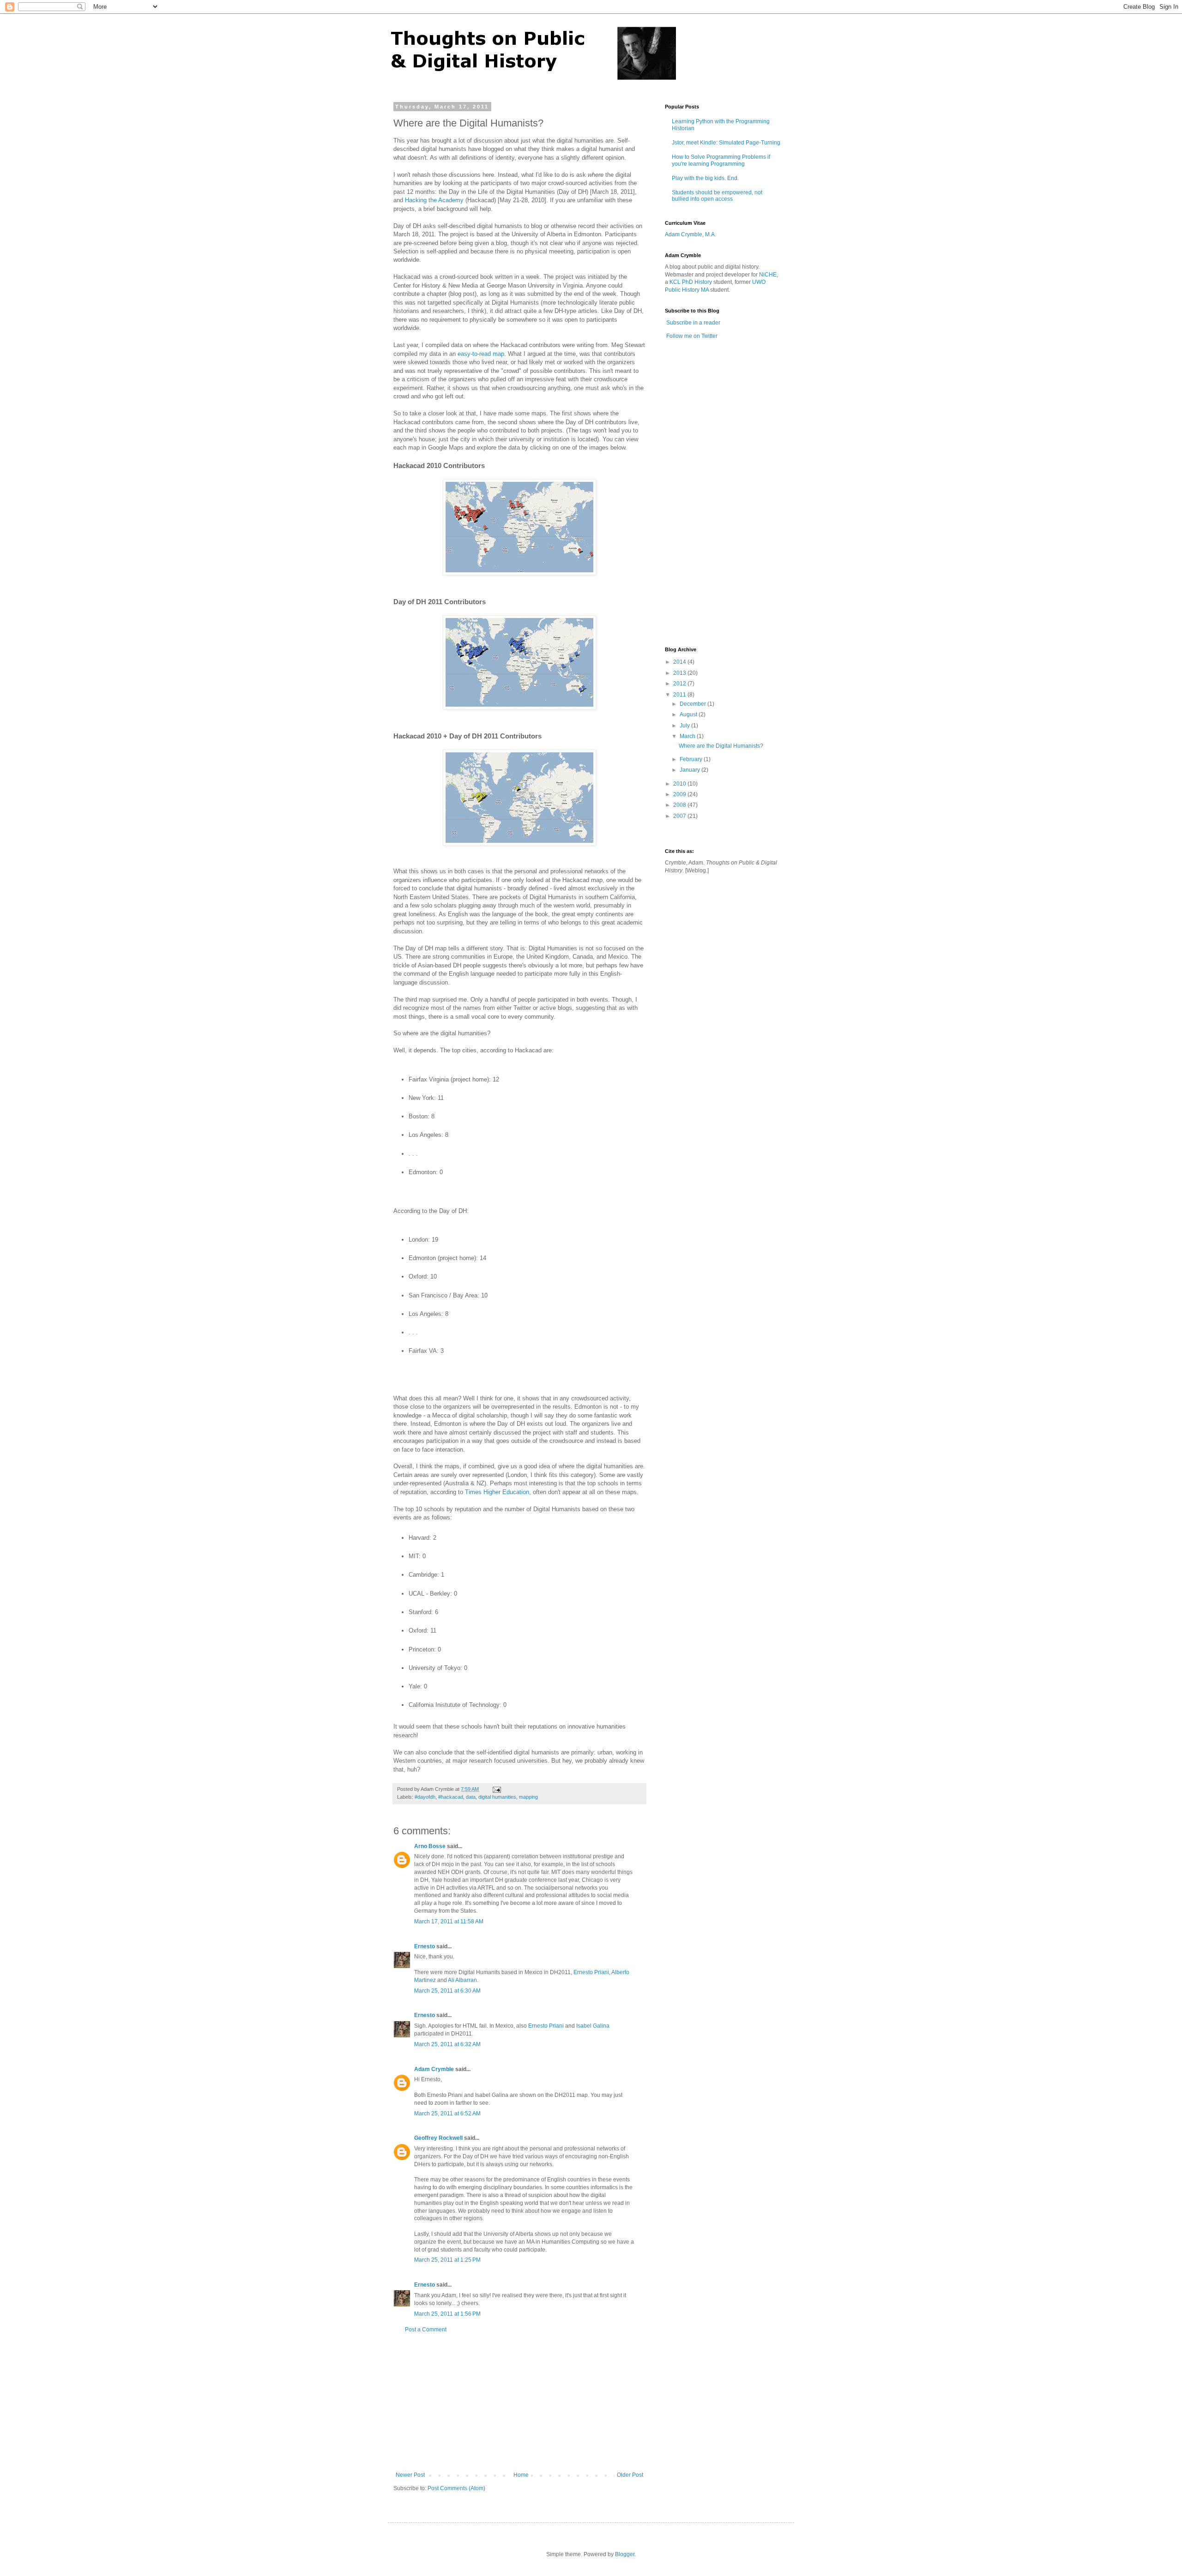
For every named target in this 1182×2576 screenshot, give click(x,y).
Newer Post (410, 2475)
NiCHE (768, 275)
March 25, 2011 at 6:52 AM (447, 2114)
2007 (680, 816)
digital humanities (497, 1797)
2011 (680, 695)
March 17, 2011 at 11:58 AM (449, 1921)
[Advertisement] (519, 2402)
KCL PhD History (691, 282)
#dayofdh (425, 1797)
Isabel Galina (593, 2026)
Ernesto (425, 1946)
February (692, 759)
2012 (680, 684)
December (694, 704)
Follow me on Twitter (692, 336)
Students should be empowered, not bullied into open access (717, 196)
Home (521, 2475)
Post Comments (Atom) (456, 2488)
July (685, 726)
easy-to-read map (481, 354)
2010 (680, 784)
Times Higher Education (497, 1492)
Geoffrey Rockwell (438, 2138)
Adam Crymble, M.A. (691, 234)
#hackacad (451, 1797)
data (471, 1797)
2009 (680, 794)
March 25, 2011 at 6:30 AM (447, 1991)
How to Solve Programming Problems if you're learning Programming (721, 160)
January (691, 770)
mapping (528, 1797)
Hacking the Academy (434, 200)
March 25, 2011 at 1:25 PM (447, 2260)
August (689, 715)
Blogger (625, 2554)
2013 (680, 673)
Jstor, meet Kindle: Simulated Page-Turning (726, 143)
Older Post (630, 2475)
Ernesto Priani (591, 1972)
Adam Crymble (434, 2069)
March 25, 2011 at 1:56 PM (447, 2314)
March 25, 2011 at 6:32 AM (447, 2044)
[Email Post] (496, 1789)
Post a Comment (426, 2330)
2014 (680, 662)
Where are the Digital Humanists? (721, 746)
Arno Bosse (430, 1846)
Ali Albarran (462, 1980)
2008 (680, 805)
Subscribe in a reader (693, 323)
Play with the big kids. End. (705, 178)
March (688, 736)
